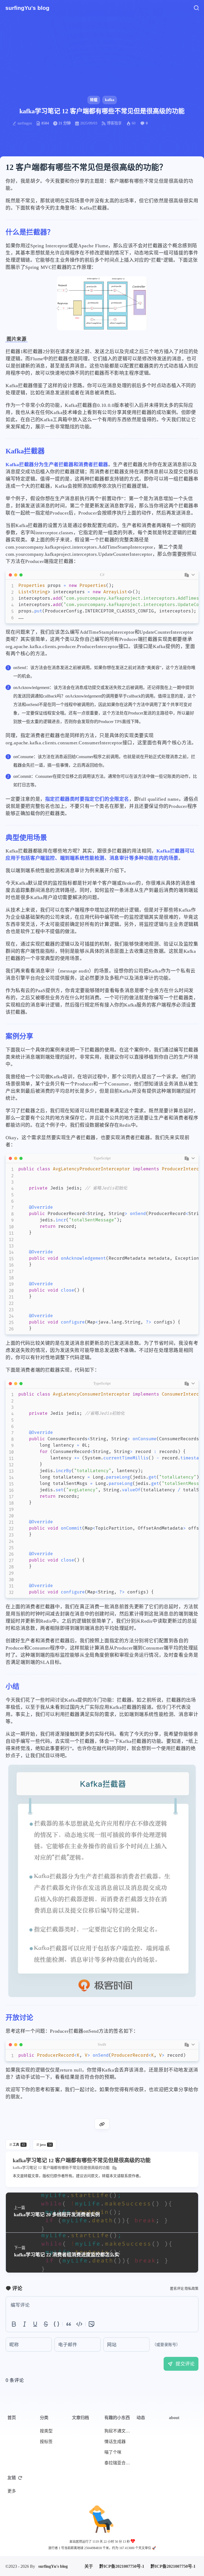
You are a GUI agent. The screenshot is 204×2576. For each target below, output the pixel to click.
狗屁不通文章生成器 (119, 2431)
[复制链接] (102, 2124)
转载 (94, 100)
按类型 (46, 2431)
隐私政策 (192, 2288)
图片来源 (16, 339)
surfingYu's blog (53, 2536)
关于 (89, 2536)
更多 (12, 2491)
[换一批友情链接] (20, 2478)
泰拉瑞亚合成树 (119, 2463)
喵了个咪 (113, 2452)
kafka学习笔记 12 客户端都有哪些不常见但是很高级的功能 (61, 2168)
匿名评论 (177, 2288)
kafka (110, 100)
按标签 (46, 2442)
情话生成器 (115, 2442)
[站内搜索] (196, 8)
